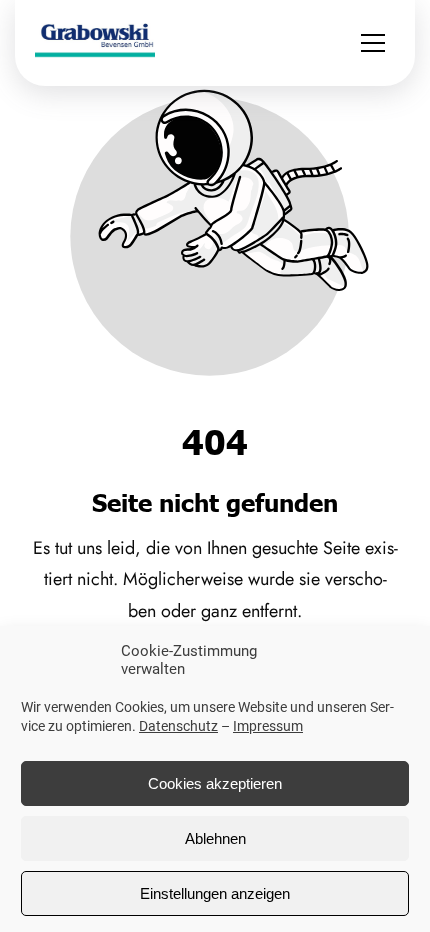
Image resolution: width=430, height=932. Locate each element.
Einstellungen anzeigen (215, 893)
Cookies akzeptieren (215, 783)
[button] (373, 43)
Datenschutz (178, 726)
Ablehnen (215, 838)
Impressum (268, 726)
